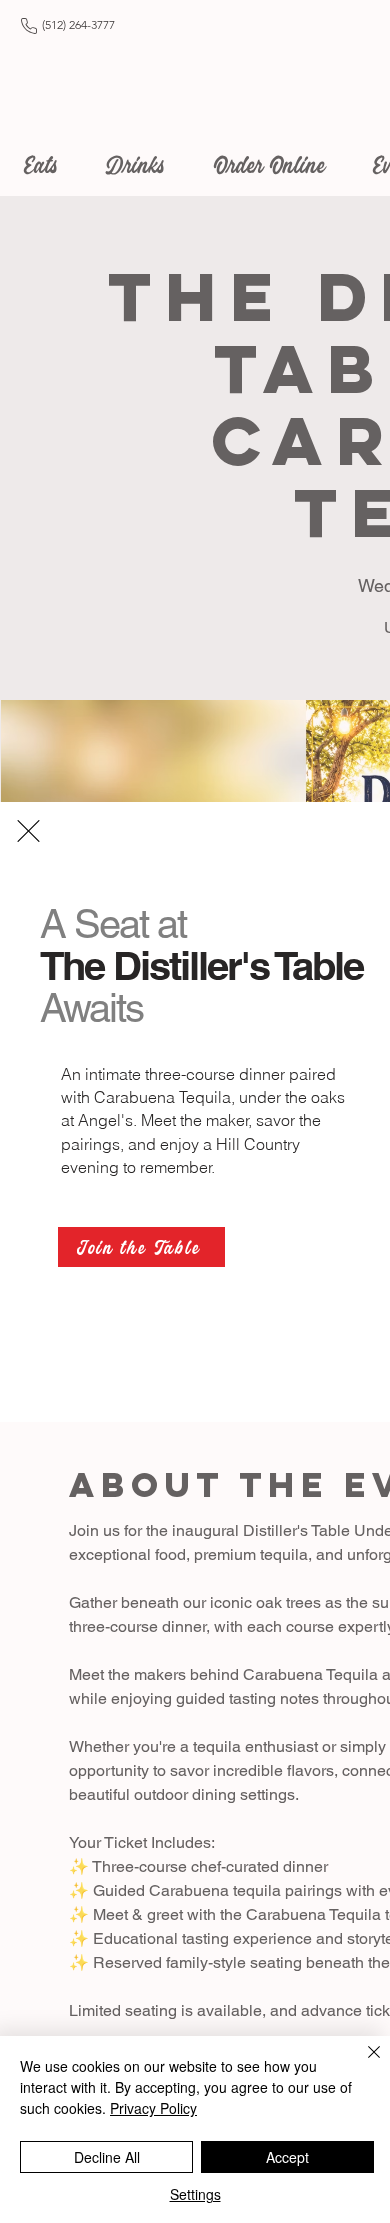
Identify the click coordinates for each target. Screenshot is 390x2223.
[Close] (362, 2064)
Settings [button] (195, 2194)
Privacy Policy (153, 2108)
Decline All (107, 2157)
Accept (287, 2157)
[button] (28, 831)
